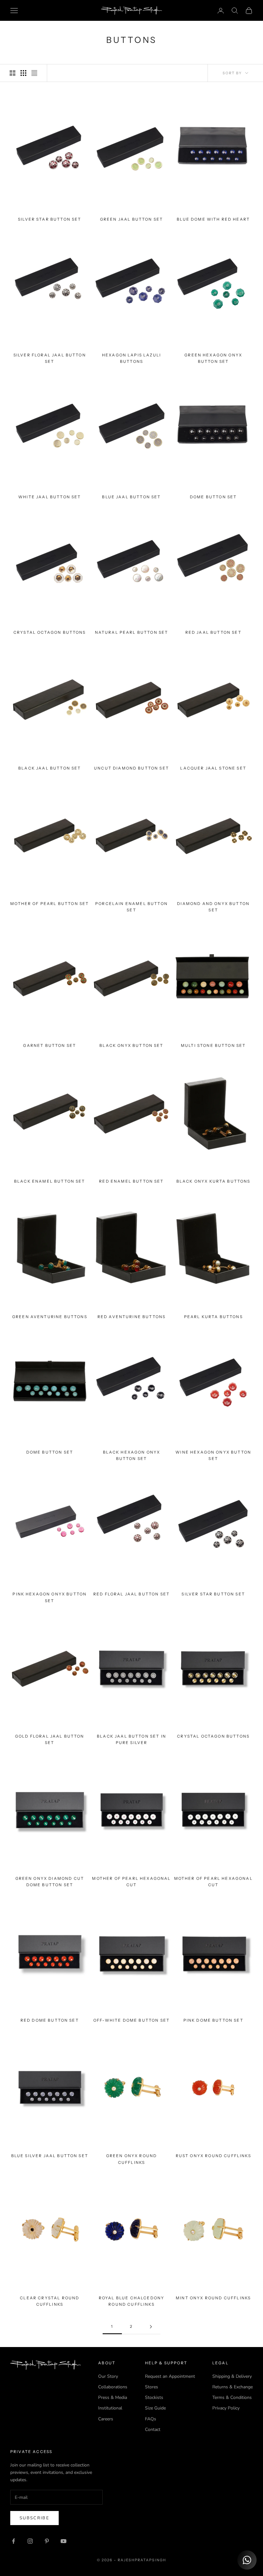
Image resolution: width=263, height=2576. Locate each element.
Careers (106, 2419)
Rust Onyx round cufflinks (213, 2156)
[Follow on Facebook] (13, 2541)
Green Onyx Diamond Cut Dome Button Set (50, 1882)
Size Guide (155, 2408)
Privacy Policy (226, 2408)
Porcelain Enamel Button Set (131, 907)
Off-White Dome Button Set (131, 2020)
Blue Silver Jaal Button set (50, 2156)
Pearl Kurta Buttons (213, 1317)
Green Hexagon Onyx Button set (213, 358)
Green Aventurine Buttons (50, 1317)
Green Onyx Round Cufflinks (132, 2159)
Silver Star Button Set (50, 219)
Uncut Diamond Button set (131, 768)
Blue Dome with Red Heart (213, 219)
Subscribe (34, 2518)
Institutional (110, 2408)
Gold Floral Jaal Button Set (50, 1739)
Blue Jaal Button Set (131, 497)
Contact (153, 2429)
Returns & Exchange (233, 2387)
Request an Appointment (170, 2376)
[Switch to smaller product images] (23, 73)
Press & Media (113, 2397)
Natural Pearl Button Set (132, 632)
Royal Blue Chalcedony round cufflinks (131, 2301)
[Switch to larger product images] (13, 73)
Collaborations (113, 2387)
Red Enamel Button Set (131, 1181)
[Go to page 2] (151, 2327)
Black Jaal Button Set (50, 768)
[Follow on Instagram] (30, 2541)
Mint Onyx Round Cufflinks (213, 2298)
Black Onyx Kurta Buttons (213, 1181)
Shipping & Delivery (232, 2376)
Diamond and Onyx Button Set (213, 907)
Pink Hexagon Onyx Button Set (50, 1597)
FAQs (151, 2419)
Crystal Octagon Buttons (50, 632)
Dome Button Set (213, 497)
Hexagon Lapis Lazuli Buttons (131, 358)
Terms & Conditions (232, 2397)
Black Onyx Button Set (131, 1045)
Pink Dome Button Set (213, 2020)
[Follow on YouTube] (64, 2541)
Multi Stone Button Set (213, 1045)
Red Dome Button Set (50, 2020)
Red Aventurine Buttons (132, 1317)
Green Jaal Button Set (131, 219)
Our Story (108, 2376)
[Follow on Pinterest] (47, 2541)
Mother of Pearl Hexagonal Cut (131, 1882)
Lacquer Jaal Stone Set (213, 768)
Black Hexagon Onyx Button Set (132, 1455)
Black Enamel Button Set (50, 1181)
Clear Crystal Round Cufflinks (50, 2301)
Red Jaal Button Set (213, 632)
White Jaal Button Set (50, 497)
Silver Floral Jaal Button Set (50, 358)
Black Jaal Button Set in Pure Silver (131, 1739)
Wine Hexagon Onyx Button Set (213, 1455)
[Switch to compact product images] (34, 73)
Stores (152, 2387)
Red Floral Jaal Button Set (131, 1594)
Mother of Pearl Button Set (50, 904)
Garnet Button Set (50, 1045)
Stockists (154, 2397)
